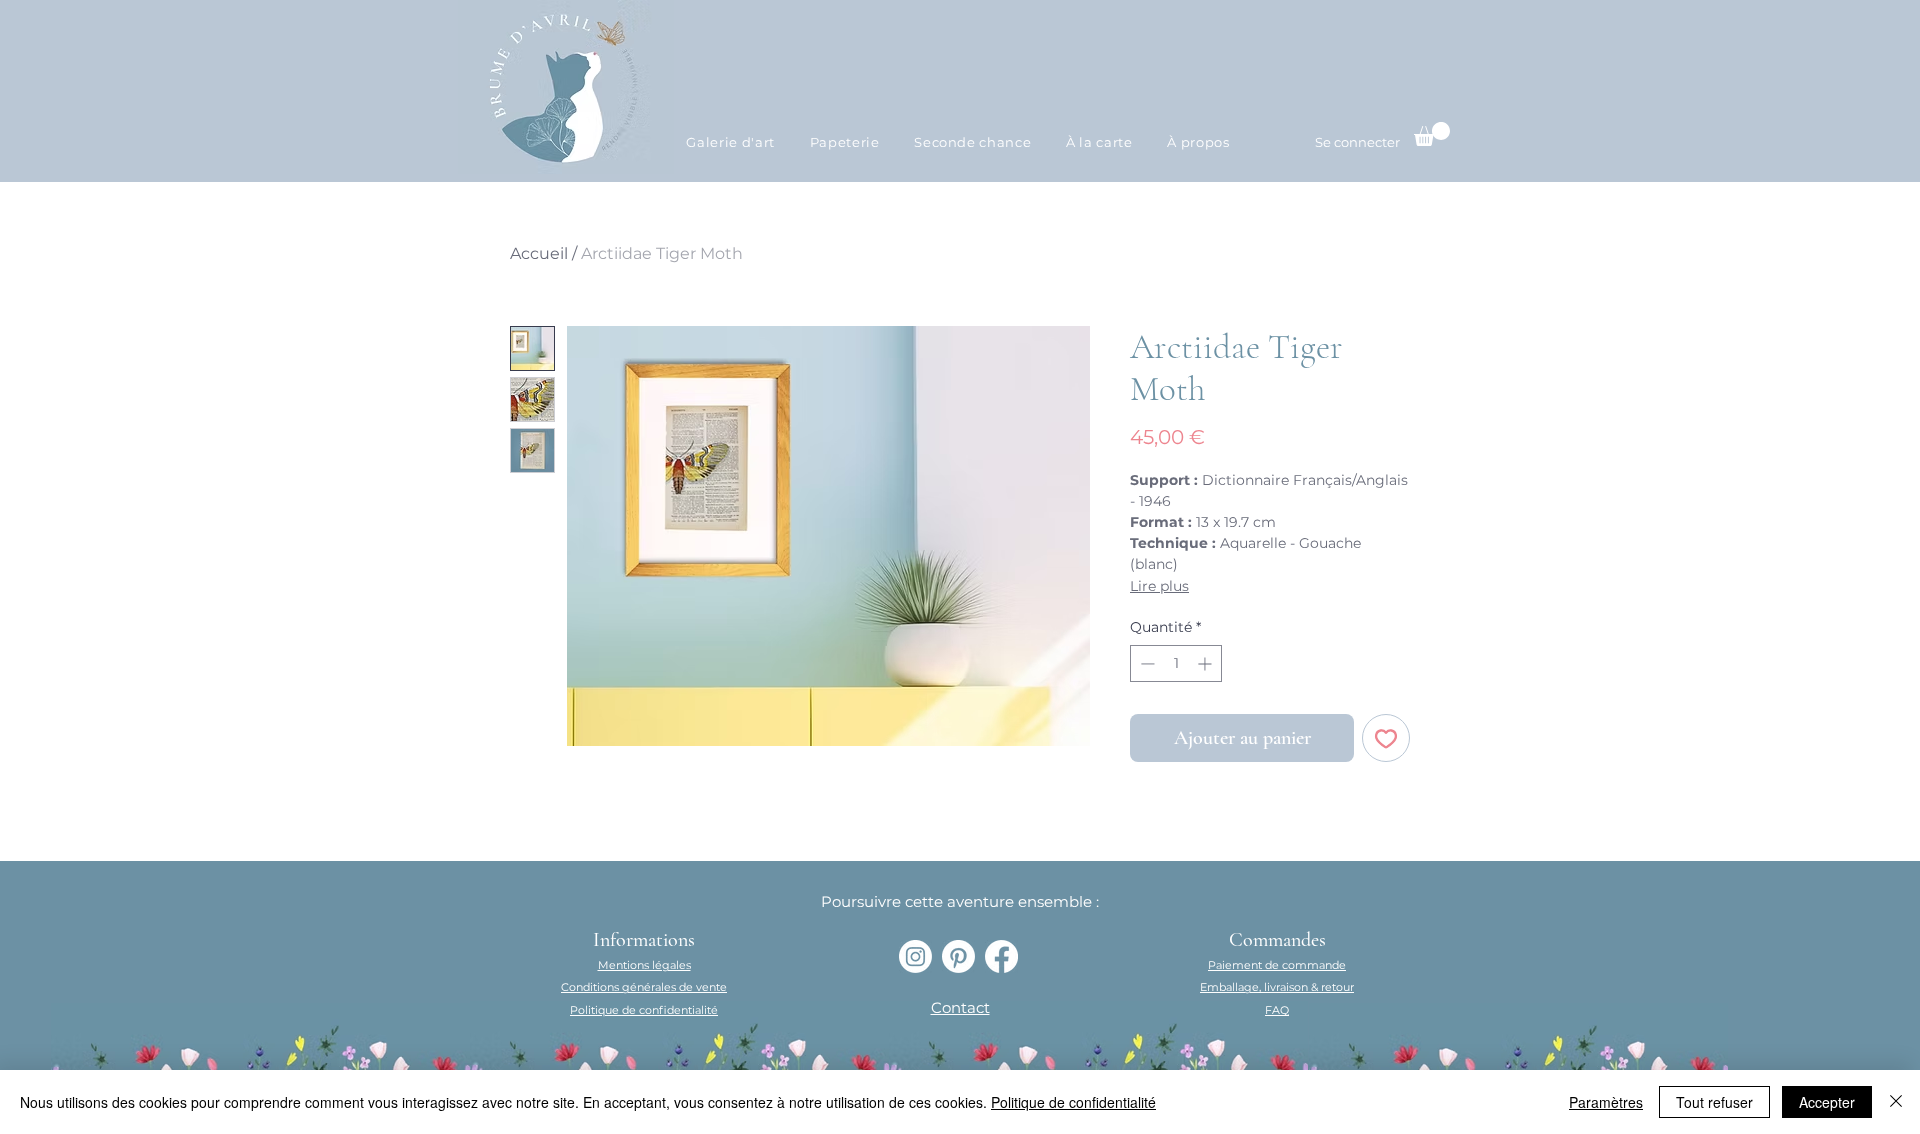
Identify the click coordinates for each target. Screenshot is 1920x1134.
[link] (1432, 134)
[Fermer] (1896, 1102)
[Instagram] (915, 956)
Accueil (539, 253)
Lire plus (1159, 586)
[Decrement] (1145, 663)
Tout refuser (1714, 1102)
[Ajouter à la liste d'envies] (1386, 738)
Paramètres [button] (1606, 1102)
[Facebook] (1001, 956)
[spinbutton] (1176, 663)
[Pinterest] (958, 956)
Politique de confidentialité (1073, 1102)
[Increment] (1206, 663)
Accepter (1827, 1102)
